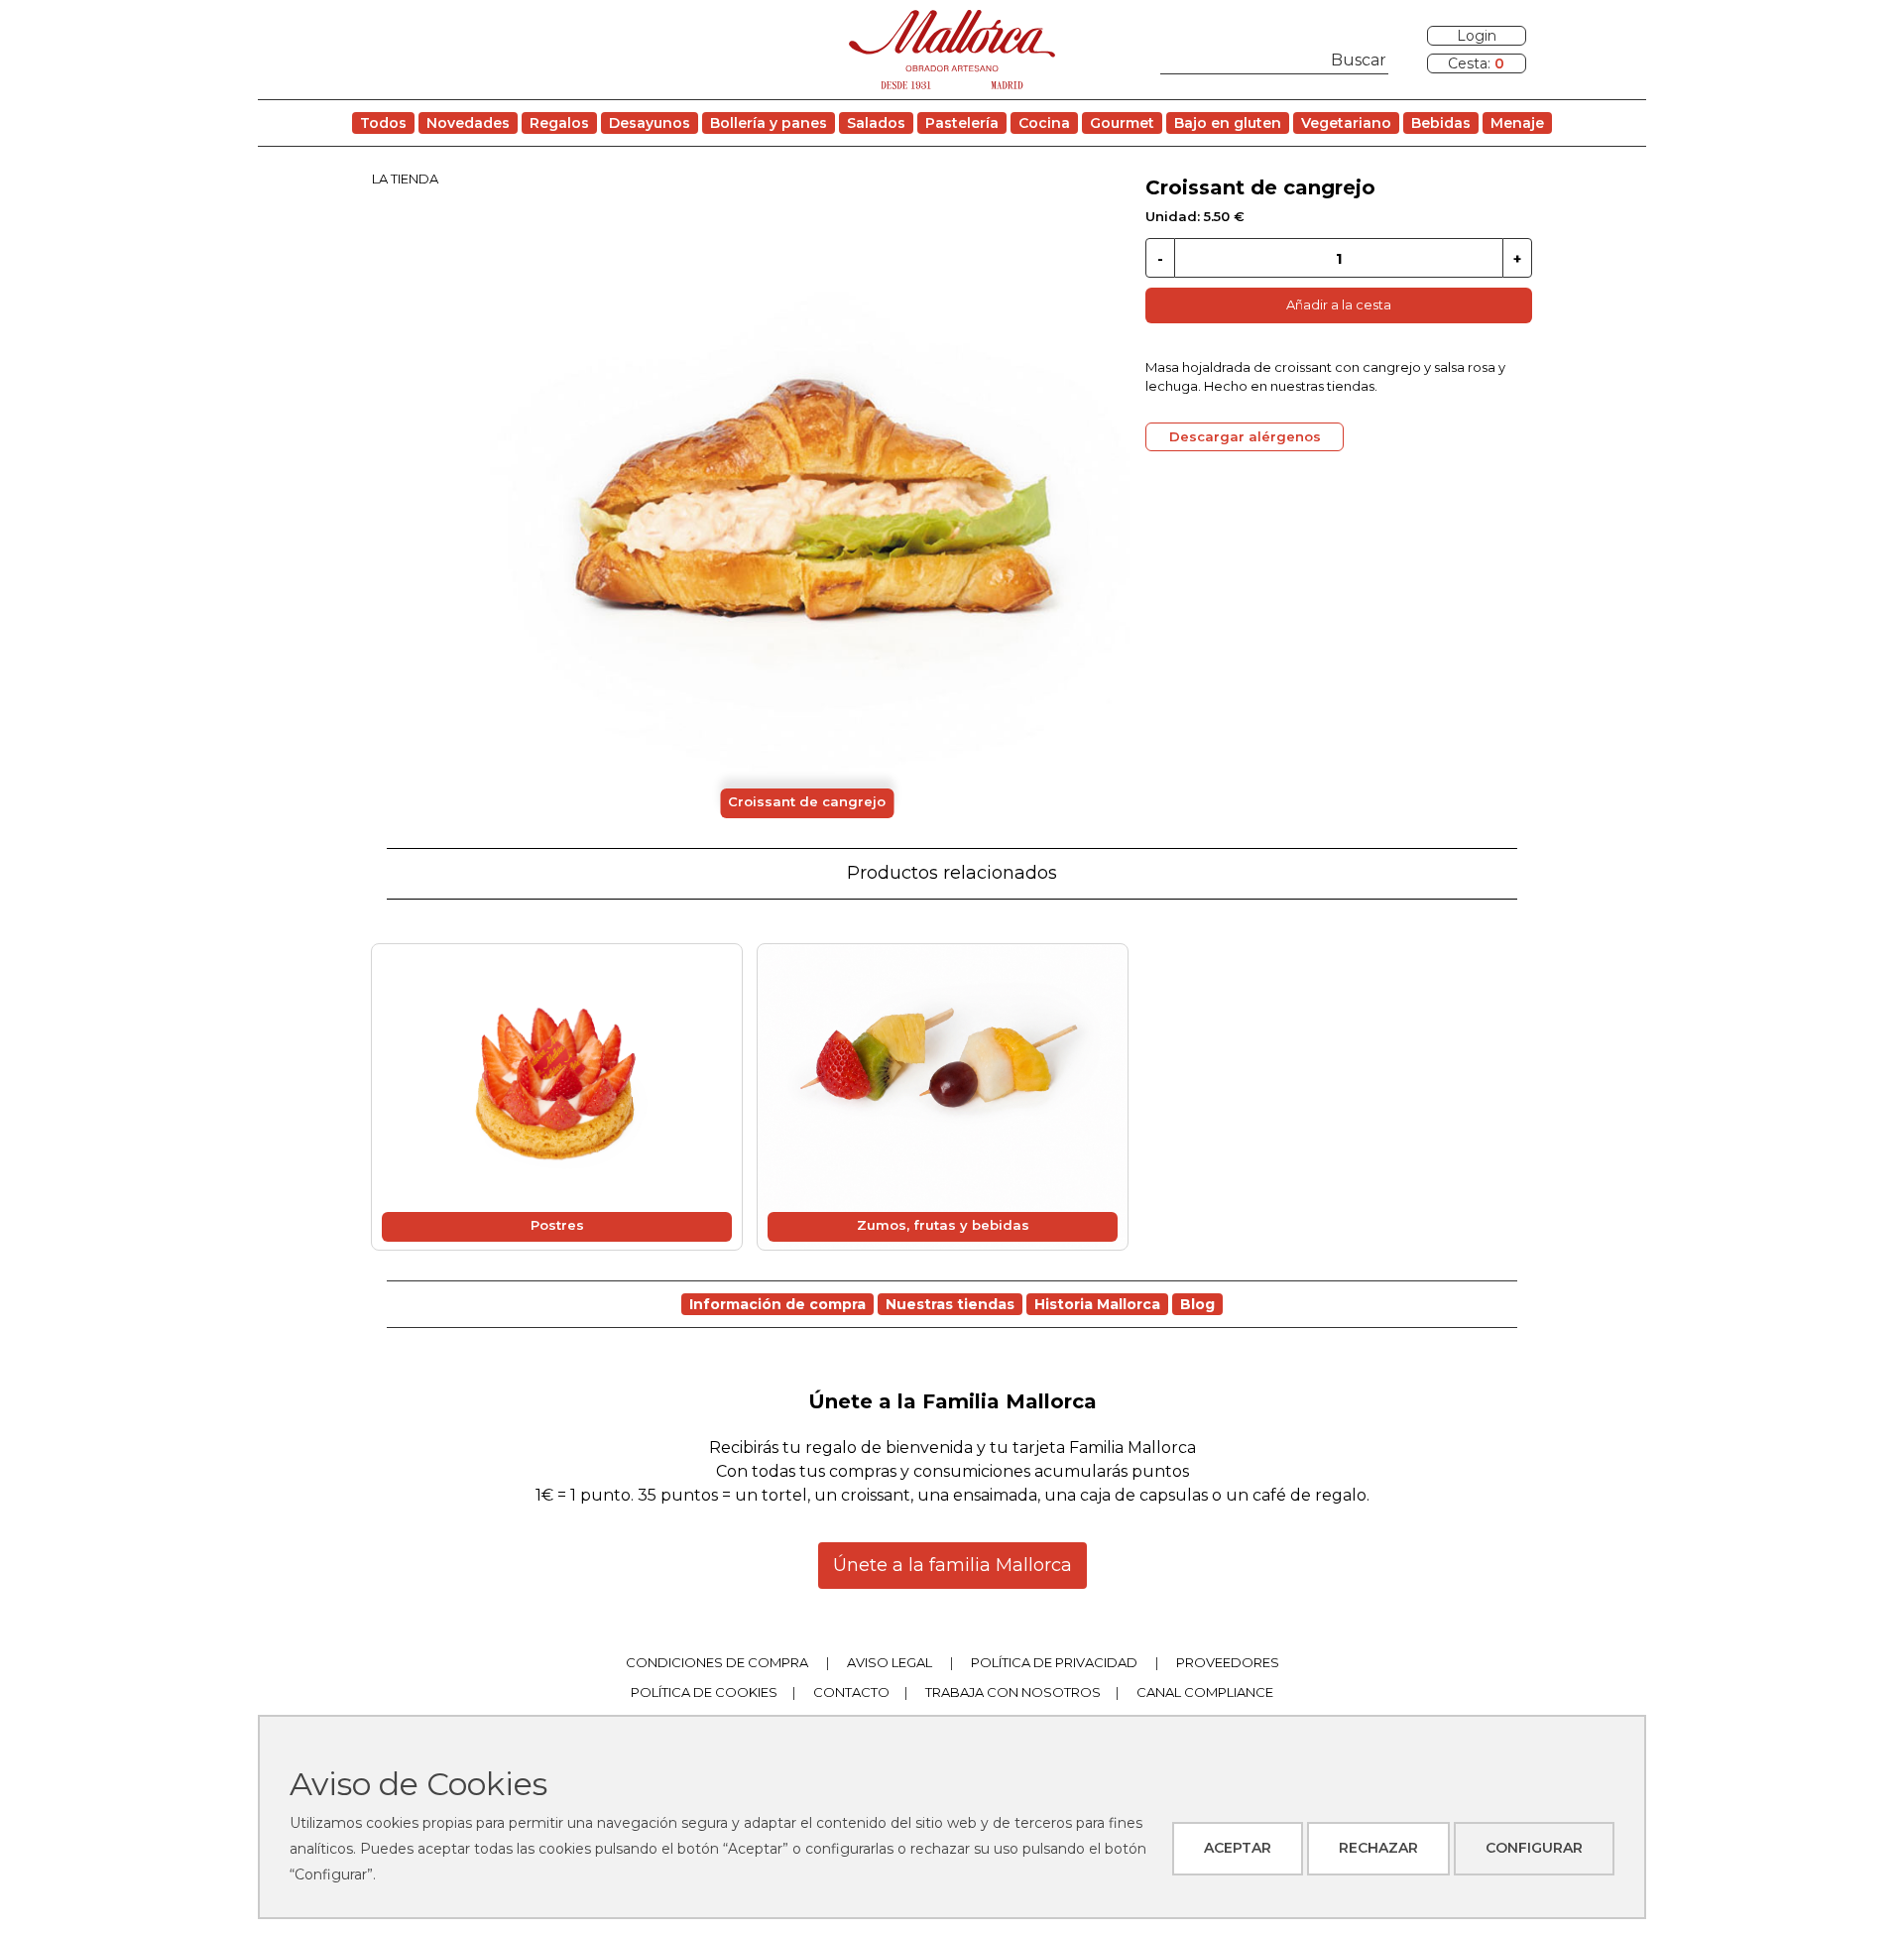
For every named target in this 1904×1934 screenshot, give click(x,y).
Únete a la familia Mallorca (952, 1565)
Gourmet (1122, 123)
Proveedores (1228, 1662)
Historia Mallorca (1097, 1304)
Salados (876, 123)
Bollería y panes (769, 123)
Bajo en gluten (1228, 123)
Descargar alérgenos (1245, 436)
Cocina (1044, 123)
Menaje (1517, 123)
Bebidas (1441, 123)
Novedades (468, 123)
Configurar (1534, 1848)
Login (1477, 36)
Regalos (559, 123)
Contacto (851, 1692)
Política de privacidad (1054, 1662)
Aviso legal (890, 1662)
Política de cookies (704, 1692)
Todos (383, 123)
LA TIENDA (405, 179)
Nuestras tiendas (950, 1304)
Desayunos (650, 123)
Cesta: (1476, 63)
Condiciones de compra (717, 1662)
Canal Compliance (1205, 1692)
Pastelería (962, 123)
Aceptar (1238, 1848)
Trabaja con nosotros (1013, 1692)
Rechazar (1378, 1848)
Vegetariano (1346, 123)
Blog (1197, 1304)
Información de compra (777, 1304)
